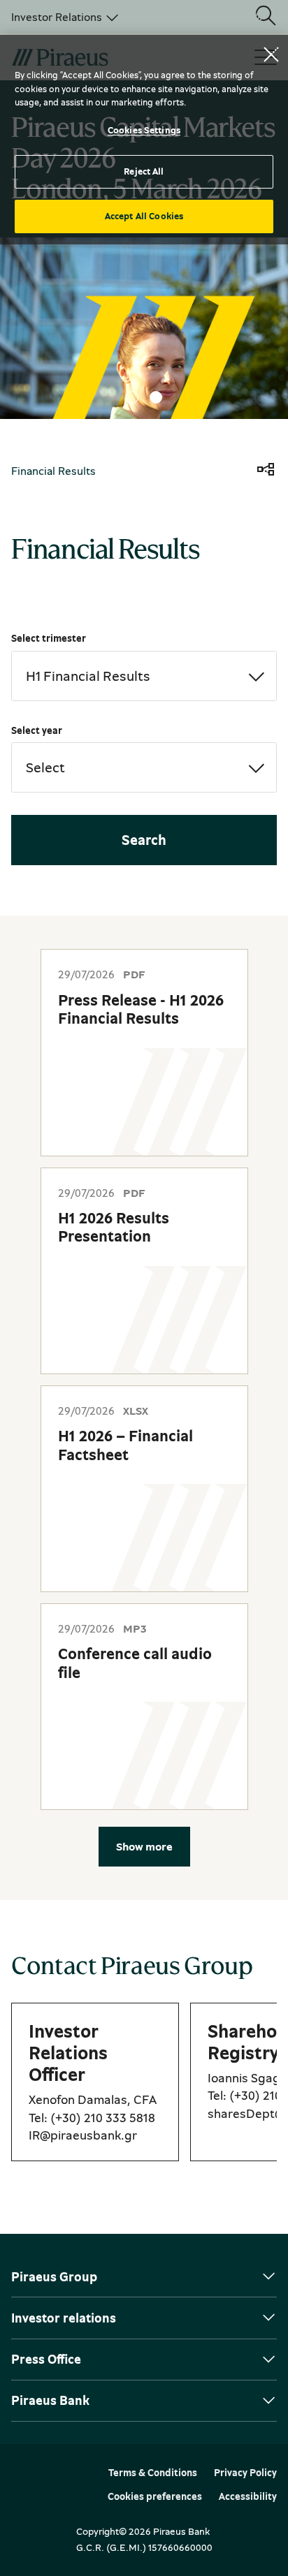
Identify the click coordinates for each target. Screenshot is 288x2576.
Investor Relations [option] (57, 17)
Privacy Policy (245, 2473)
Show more (144, 1846)
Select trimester (49, 638)
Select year (37, 730)
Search (144, 840)
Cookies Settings (144, 130)
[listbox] (62, 17)
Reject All (144, 171)
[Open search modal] (266, 17)
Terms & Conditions (153, 2473)
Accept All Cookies (144, 216)
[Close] (271, 54)
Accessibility (248, 2496)
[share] (266, 471)
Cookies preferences (155, 2496)
